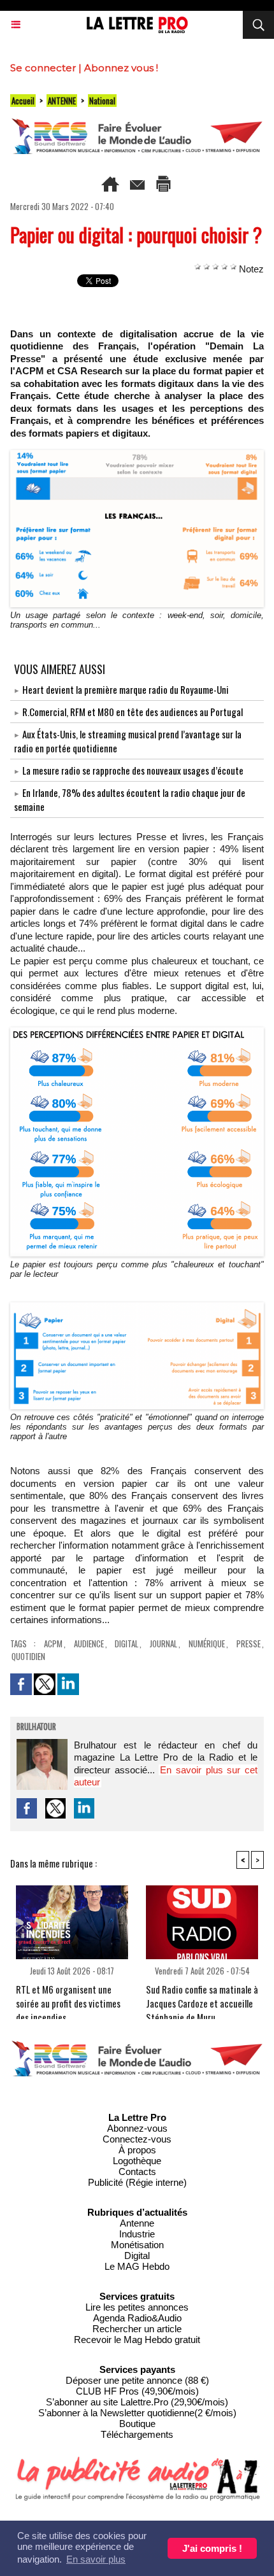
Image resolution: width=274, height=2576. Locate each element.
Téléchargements (137, 2434)
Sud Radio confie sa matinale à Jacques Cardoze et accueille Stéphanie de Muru (202, 1998)
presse (249, 1643)
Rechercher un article (137, 2329)
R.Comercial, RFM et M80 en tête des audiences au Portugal (133, 712)
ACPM (53, 1643)
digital (126, 1643)
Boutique (137, 2424)
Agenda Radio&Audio (137, 2318)
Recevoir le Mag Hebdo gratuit (137, 2340)
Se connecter (43, 68)
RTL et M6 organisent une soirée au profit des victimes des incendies (68, 1998)
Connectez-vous (137, 2139)
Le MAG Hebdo (137, 2266)
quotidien (28, 1656)
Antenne (137, 2223)
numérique (207, 1643)
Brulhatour (36, 1728)
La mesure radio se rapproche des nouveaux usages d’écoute (133, 770)
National (102, 101)
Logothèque (137, 2161)
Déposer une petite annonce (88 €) (137, 2380)
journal (163, 1643)
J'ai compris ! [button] (212, 2548)
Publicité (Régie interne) (137, 2182)
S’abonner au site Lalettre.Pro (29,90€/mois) (137, 2402)
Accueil (23, 101)
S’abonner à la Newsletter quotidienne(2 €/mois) (137, 2413)
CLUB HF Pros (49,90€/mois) (137, 2391)
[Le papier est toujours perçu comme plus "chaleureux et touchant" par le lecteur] (137, 1033)
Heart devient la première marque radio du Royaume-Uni (126, 689)
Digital (137, 2256)
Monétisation (137, 2245)
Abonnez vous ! (121, 68)
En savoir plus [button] (96, 2559)
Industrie (137, 2234)
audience (89, 1643)
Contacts (137, 2171)
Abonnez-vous (137, 2128)
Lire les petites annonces (137, 2307)
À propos (137, 2150)
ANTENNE (62, 101)
